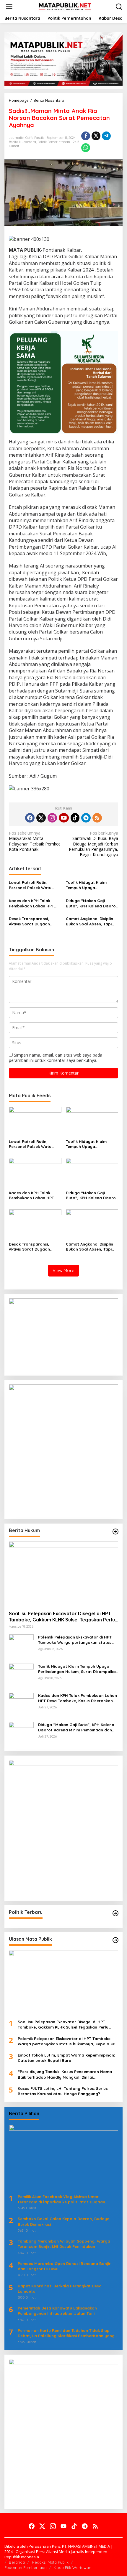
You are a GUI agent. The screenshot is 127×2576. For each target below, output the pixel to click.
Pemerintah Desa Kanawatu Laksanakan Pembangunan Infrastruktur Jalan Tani (57, 2311)
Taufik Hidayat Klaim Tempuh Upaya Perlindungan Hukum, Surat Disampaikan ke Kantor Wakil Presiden (87, 885)
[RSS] (97, 818)
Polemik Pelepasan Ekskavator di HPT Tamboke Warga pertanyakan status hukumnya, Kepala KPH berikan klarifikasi (75, 1640)
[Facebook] (30, 818)
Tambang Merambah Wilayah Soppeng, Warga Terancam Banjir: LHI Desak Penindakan (64, 2244)
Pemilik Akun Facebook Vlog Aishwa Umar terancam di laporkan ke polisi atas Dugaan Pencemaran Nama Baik (61, 2199)
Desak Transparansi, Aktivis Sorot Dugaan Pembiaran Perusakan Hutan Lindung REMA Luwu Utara (34, 921)
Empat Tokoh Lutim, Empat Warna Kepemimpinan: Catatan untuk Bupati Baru (66, 2058)
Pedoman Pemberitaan (26, 2567)
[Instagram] (52, 818)
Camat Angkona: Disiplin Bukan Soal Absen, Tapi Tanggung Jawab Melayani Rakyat (89, 921)
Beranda (17, 2562)
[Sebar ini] (86, 136)
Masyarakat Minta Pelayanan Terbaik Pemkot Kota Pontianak (35, 841)
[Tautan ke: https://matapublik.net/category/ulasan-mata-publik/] (115, 1940)
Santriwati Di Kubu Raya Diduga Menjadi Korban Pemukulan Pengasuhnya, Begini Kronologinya (93, 844)
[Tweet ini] (96, 136)
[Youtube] (64, 818)
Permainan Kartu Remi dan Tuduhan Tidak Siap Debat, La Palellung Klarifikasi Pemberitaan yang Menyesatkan (66, 2333)
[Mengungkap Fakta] (65, 6)
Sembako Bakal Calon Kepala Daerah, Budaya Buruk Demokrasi (64, 2221)
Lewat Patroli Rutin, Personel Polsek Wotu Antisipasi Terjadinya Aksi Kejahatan (33, 885)
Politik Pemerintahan (54, 142)
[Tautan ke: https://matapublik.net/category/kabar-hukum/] (115, 1532)
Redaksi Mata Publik (50, 2562)
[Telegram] (86, 818)
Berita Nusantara (22, 142)
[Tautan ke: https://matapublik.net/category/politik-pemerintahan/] (115, 1913)
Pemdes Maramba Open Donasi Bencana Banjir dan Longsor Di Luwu (64, 2266)
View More (63, 1270)
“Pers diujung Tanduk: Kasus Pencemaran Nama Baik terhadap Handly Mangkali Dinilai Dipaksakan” (65, 2074)
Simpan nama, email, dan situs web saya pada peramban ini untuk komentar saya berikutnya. (56, 1058)
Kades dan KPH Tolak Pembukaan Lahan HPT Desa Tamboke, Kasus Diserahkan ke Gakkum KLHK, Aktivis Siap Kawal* (33, 903)
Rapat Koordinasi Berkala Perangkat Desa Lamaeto (60, 2289)
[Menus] (9, 7)
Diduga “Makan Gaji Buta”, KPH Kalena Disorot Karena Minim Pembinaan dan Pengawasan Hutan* (92, 903)
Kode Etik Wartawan (73, 2567)
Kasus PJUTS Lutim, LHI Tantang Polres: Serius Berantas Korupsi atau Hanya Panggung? (63, 2091)
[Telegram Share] (106, 136)
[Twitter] (41, 818)
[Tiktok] (75, 818)
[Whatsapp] (86, 148)
